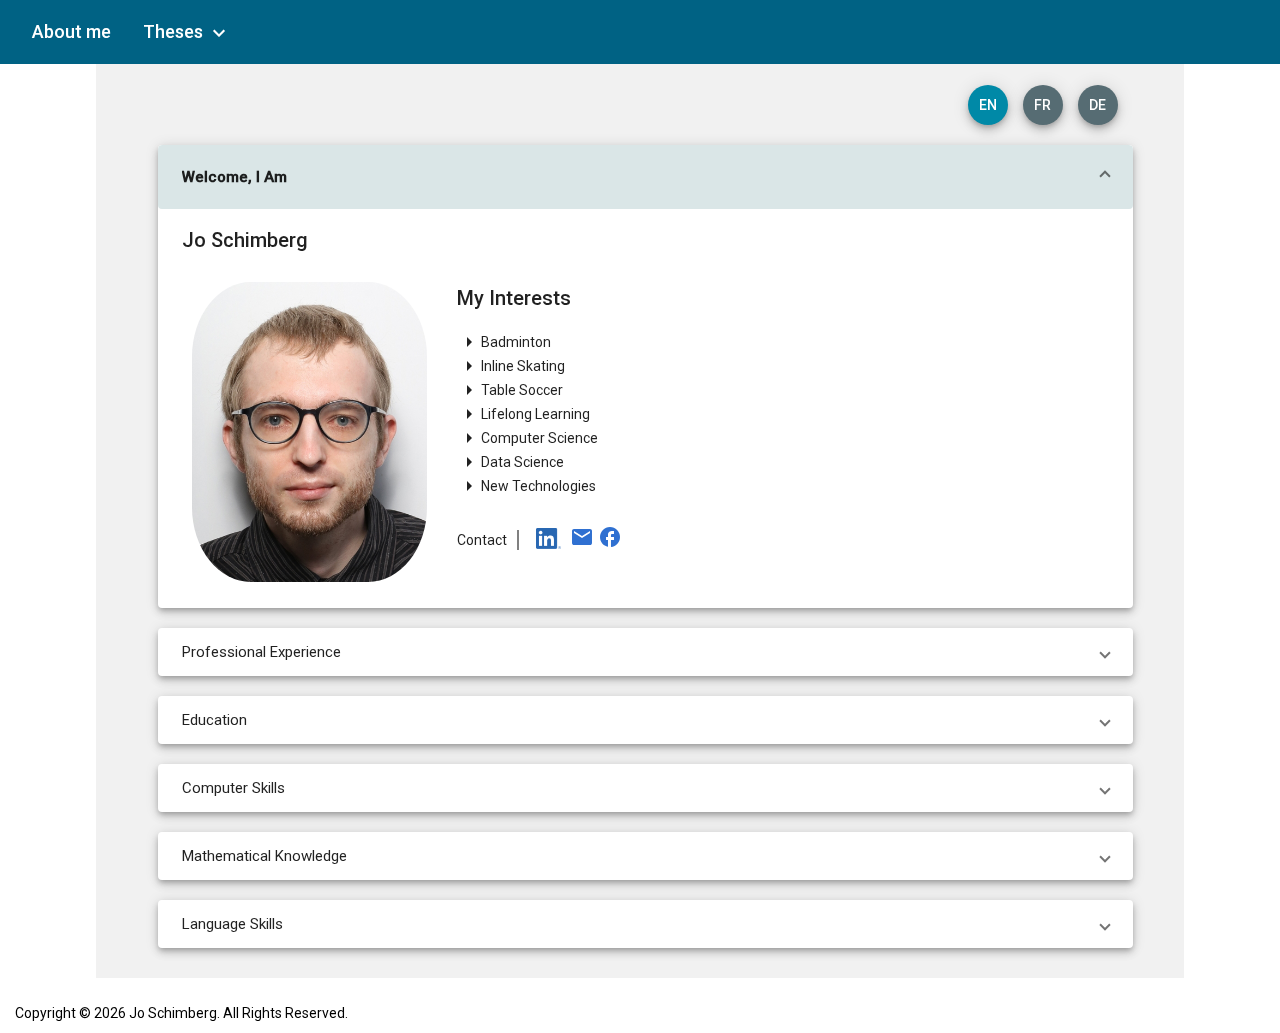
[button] (645, 177)
